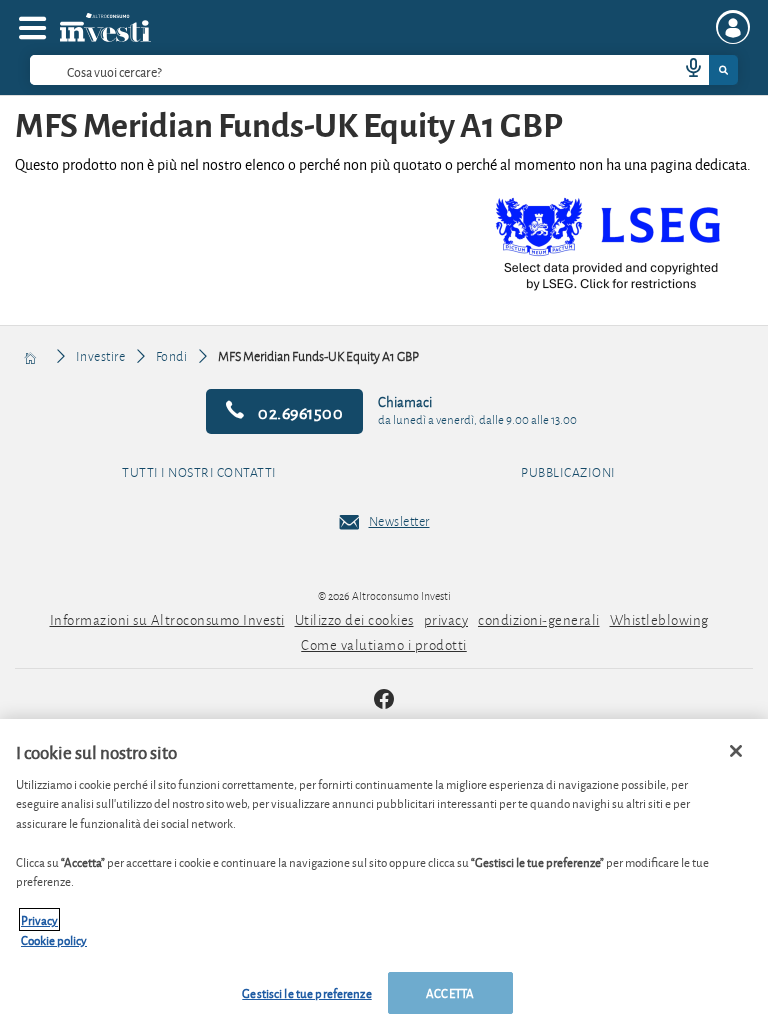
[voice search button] (685, 70)
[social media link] (384, 701)
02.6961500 (299, 411)
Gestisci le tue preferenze (306, 992)
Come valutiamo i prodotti (384, 644)
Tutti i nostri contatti (199, 472)
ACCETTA (450, 992)
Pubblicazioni (568, 472)
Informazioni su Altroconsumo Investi (167, 619)
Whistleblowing (659, 619)
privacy (446, 619)
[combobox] (384, 70)
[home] (31, 356)
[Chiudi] (736, 751)
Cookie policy (54, 939)
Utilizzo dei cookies (354, 619)
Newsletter (399, 521)
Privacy (39, 919)
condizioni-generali (539, 619)
